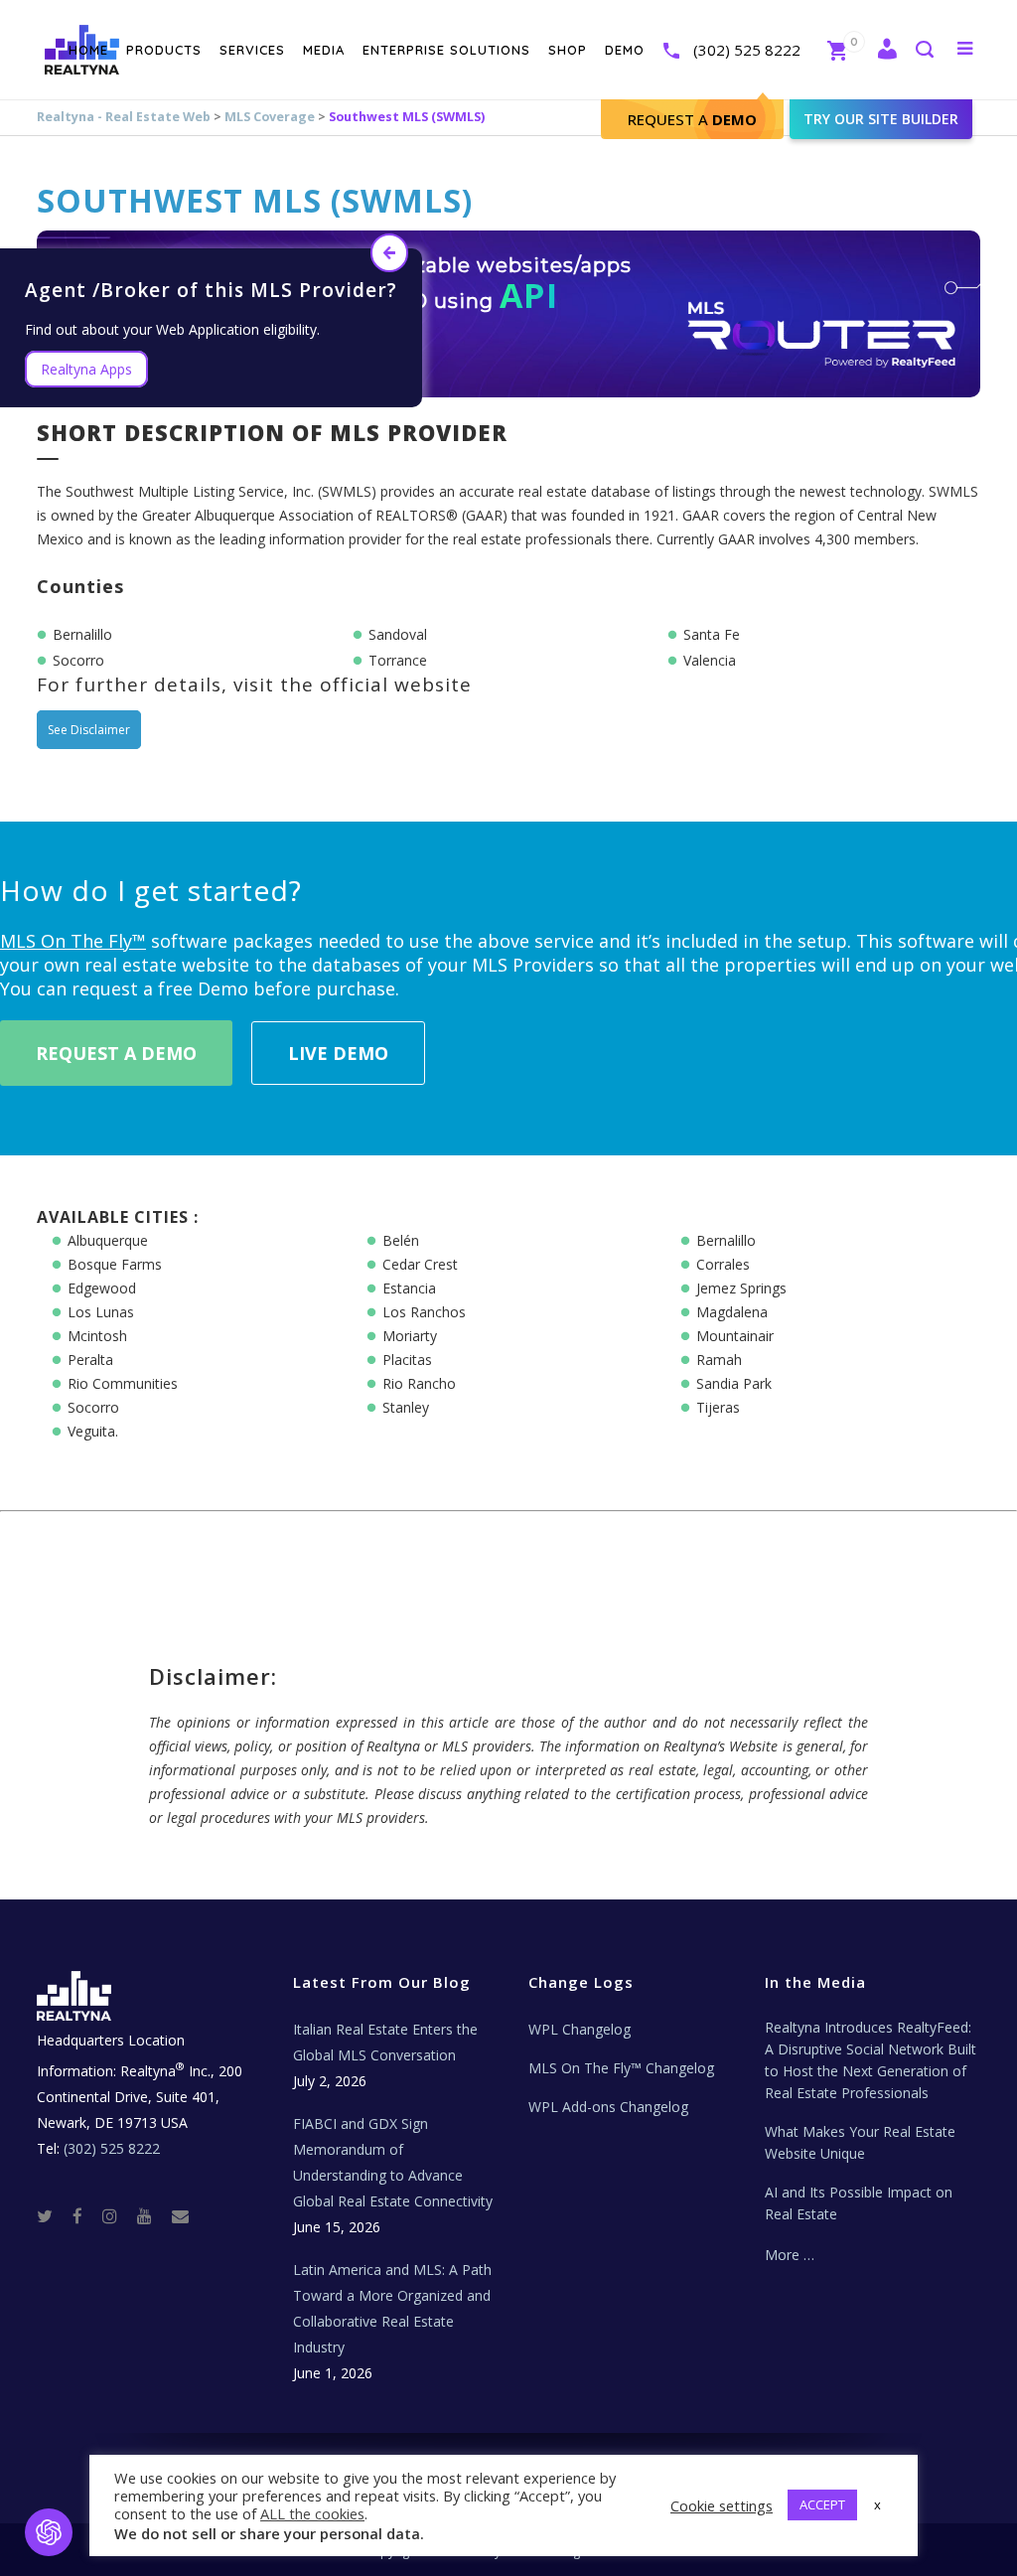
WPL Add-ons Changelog (608, 2107)
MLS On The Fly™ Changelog (621, 2068)
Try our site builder (881, 119)
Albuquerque (108, 1240)
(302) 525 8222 (747, 50)
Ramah (719, 1360)
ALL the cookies (312, 2513)
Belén (401, 1240)
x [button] (877, 2504)
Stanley (406, 1407)
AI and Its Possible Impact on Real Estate (859, 2203)
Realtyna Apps (86, 369)
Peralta (90, 1360)
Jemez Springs (741, 1288)
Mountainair (735, 1336)
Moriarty (410, 1336)
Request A (692, 119)
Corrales (723, 1264)
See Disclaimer (89, 730)
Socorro (93, 1407)
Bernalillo (726, 1240)
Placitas (407, 1360)
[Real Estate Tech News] (180, 2215)
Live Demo (338, 1053)
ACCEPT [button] (822, 2504)
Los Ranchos (424, 1312)
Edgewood (102, 1288)
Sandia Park (734, 1383)
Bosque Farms (115, 1264)
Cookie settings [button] (722, 2505)
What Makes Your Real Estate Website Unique (860, 2142)
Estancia (409, 1288)
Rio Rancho (419, 1383)
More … (790, 2255)
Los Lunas (101, 1312)
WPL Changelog (580, 2029)
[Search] (924, 51)
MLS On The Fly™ (73, 941)
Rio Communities (123, 1383)
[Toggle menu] (961, 48)
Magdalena (732, 1312)
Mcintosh (97, 1336)
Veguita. (93, 1431)
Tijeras (718, 1407)
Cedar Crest (420, 1264)
